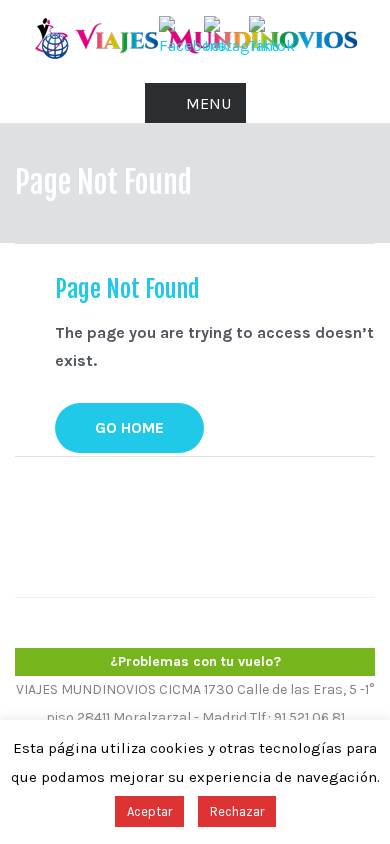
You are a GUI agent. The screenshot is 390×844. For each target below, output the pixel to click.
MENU (208, 103)
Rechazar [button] (237, 811)
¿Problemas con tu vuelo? (195, 661)
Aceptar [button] (149, 811)
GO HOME (129, 427)
